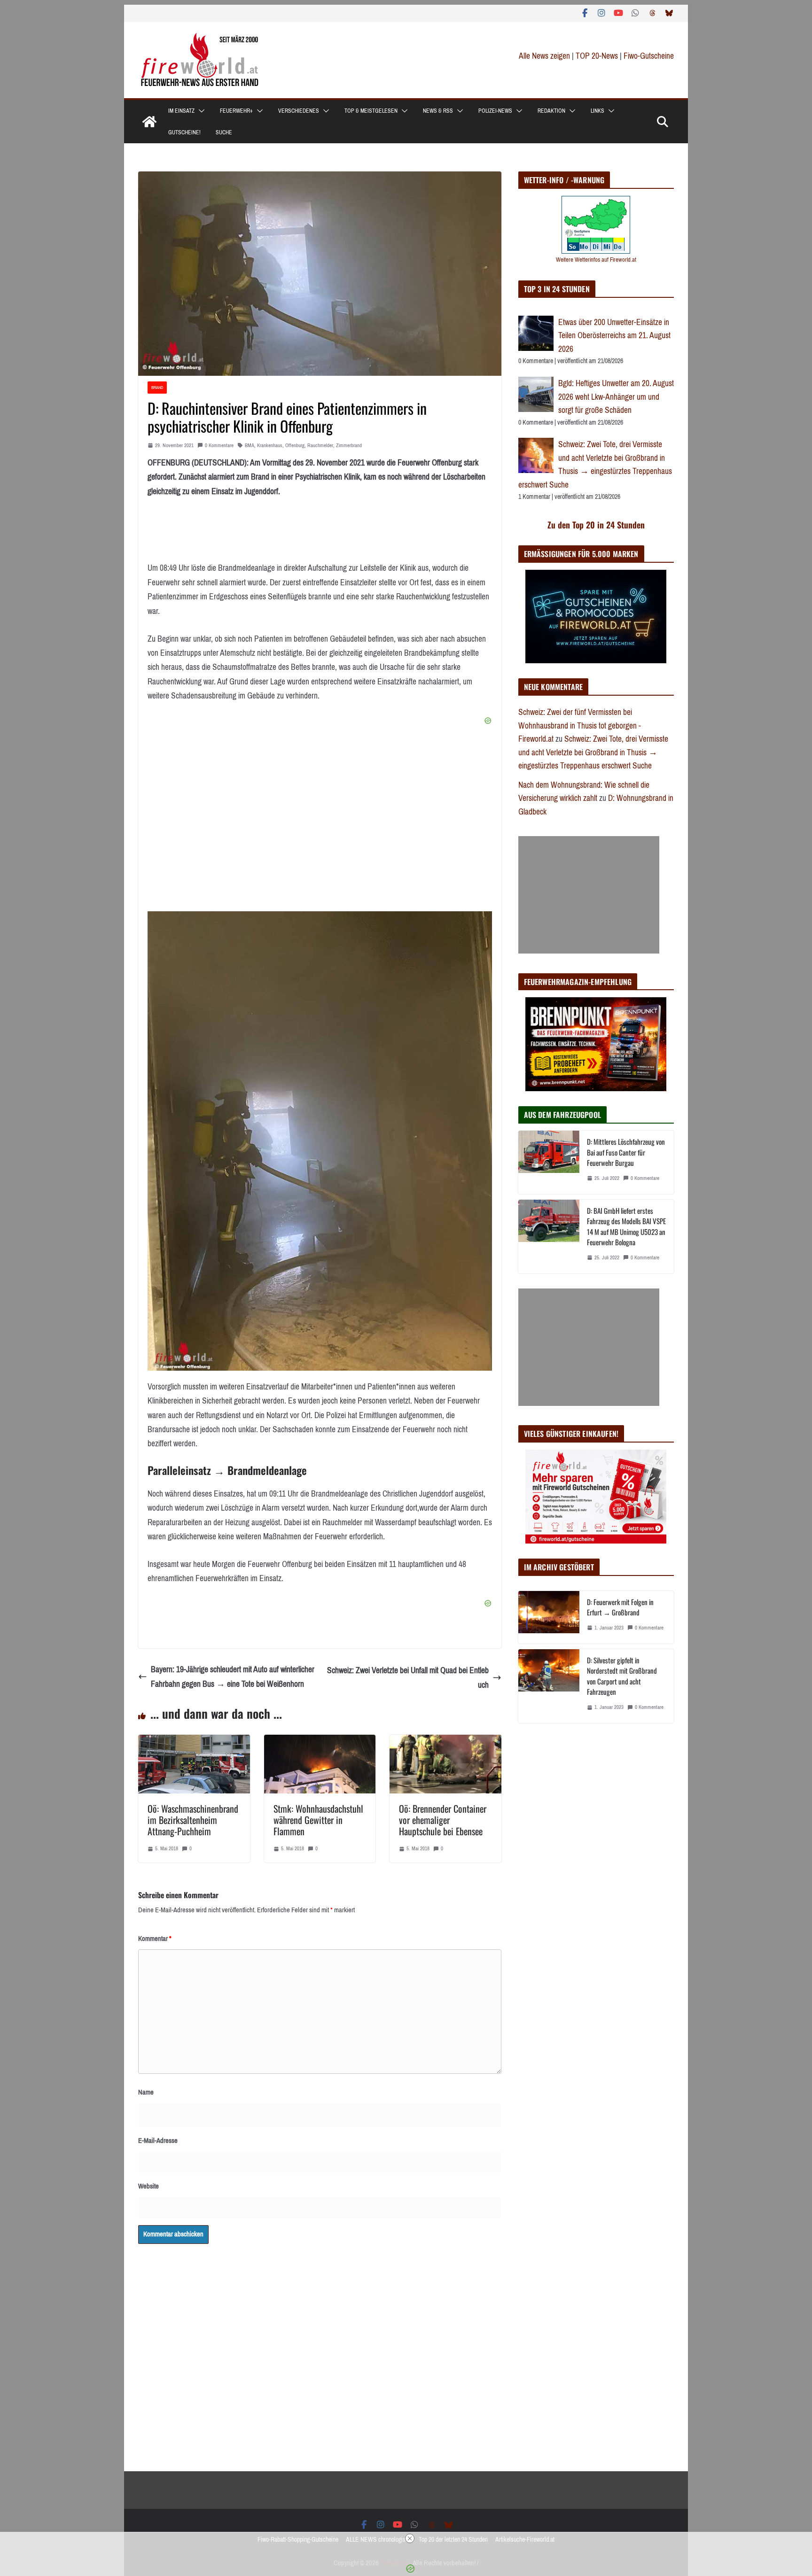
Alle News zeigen (544, 56)
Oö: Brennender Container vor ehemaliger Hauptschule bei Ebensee (443, 1820)
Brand (157, 387)
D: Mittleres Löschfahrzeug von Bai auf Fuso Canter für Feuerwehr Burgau (626, 1152)
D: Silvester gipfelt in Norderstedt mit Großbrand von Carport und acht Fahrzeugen (622, 1676)
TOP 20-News (598, 56)
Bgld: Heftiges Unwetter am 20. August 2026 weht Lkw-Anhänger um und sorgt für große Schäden (616, 397)
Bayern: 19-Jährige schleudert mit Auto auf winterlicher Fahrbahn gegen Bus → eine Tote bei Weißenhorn (233, 1677)
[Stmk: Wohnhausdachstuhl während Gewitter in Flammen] (320, 1742)
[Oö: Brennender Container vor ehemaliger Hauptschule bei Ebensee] (445, 1742)
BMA (250, 446)
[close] (410, 2538)
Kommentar (155, 1939)
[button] (200, 111)
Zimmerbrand (349, 446)
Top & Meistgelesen (371, 111)
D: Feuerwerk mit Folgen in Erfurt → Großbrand (620, 1607)
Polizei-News (495, 111)
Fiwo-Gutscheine (649, 56)
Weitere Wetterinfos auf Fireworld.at (596, 260)
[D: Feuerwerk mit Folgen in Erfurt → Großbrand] (549, 1617)
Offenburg (295, 446)
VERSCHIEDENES (299, 111)
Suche (224, 132)
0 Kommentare (219, 446)
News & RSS (438, 111)
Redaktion (551, 111)
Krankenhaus (270, 446)
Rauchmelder (320, 446)
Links (597, 111)
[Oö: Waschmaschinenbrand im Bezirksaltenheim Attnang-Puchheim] (194, 1742)
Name (146, 2092)
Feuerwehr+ (236, 111)
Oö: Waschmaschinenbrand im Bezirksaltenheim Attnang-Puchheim (193, 1820)
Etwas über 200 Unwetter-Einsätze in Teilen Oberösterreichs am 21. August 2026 (614, 336)
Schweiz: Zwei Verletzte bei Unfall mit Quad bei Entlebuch (408, 1678)
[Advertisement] (589, 895)
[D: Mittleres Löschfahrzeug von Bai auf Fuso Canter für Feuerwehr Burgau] (549, 1162)
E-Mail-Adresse (158, 2141)
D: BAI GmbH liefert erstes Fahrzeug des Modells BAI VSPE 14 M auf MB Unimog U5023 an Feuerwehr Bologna (626, 1226)
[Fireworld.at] (149, 122)
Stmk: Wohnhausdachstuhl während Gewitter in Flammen (318, 1820)
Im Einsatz (181, 111)
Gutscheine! (184, 132)
